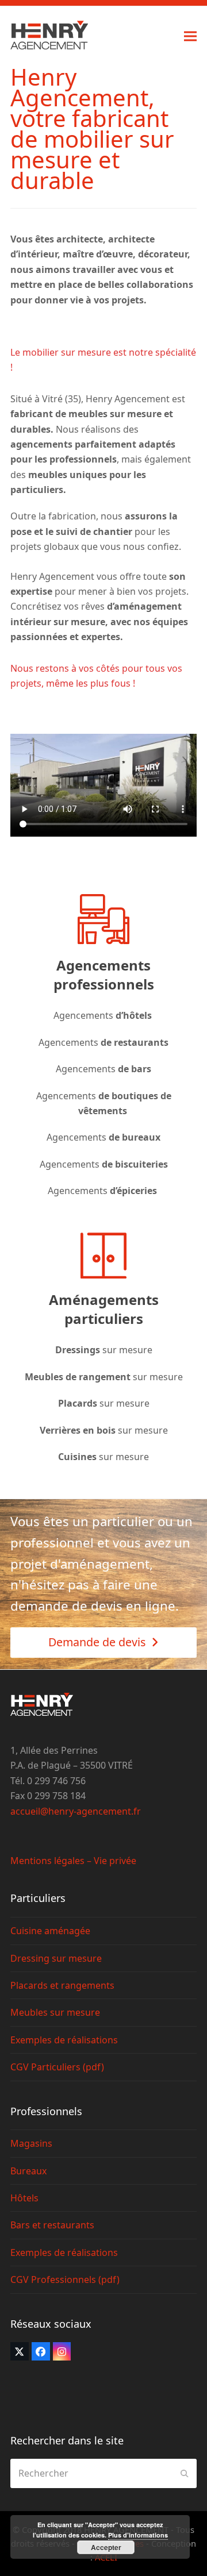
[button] (190, 36)
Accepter (106, 2547)
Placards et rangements (62, 1985)
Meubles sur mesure (55, 2012)
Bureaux (28, 2171)
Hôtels (24, 2198)
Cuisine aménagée (50, 1931)
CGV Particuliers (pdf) (57, 2067)
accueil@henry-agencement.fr (76, 1811)
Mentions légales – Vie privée (73, 1861)
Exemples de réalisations (64, 2040)
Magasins (31, 2143)
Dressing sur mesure (56, 1958)
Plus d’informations (138, 2535)
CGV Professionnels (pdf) (65, 2279)
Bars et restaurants (52, 2225)
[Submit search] (185, 2473)
